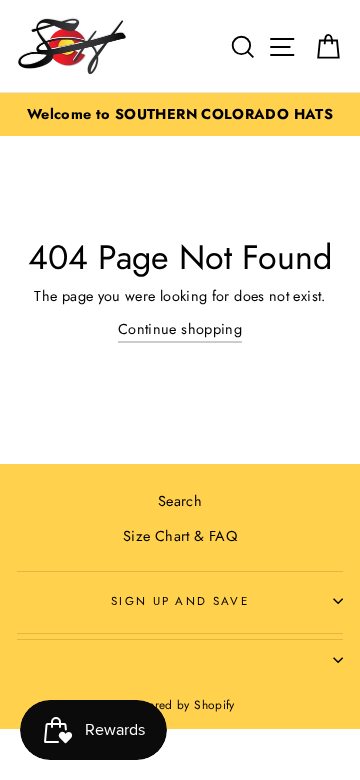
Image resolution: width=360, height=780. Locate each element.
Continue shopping (180, 329)
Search (180, 501)
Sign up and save (180, 601)
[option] (180, 114)
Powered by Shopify (180, 704)
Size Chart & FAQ (180, 536)
